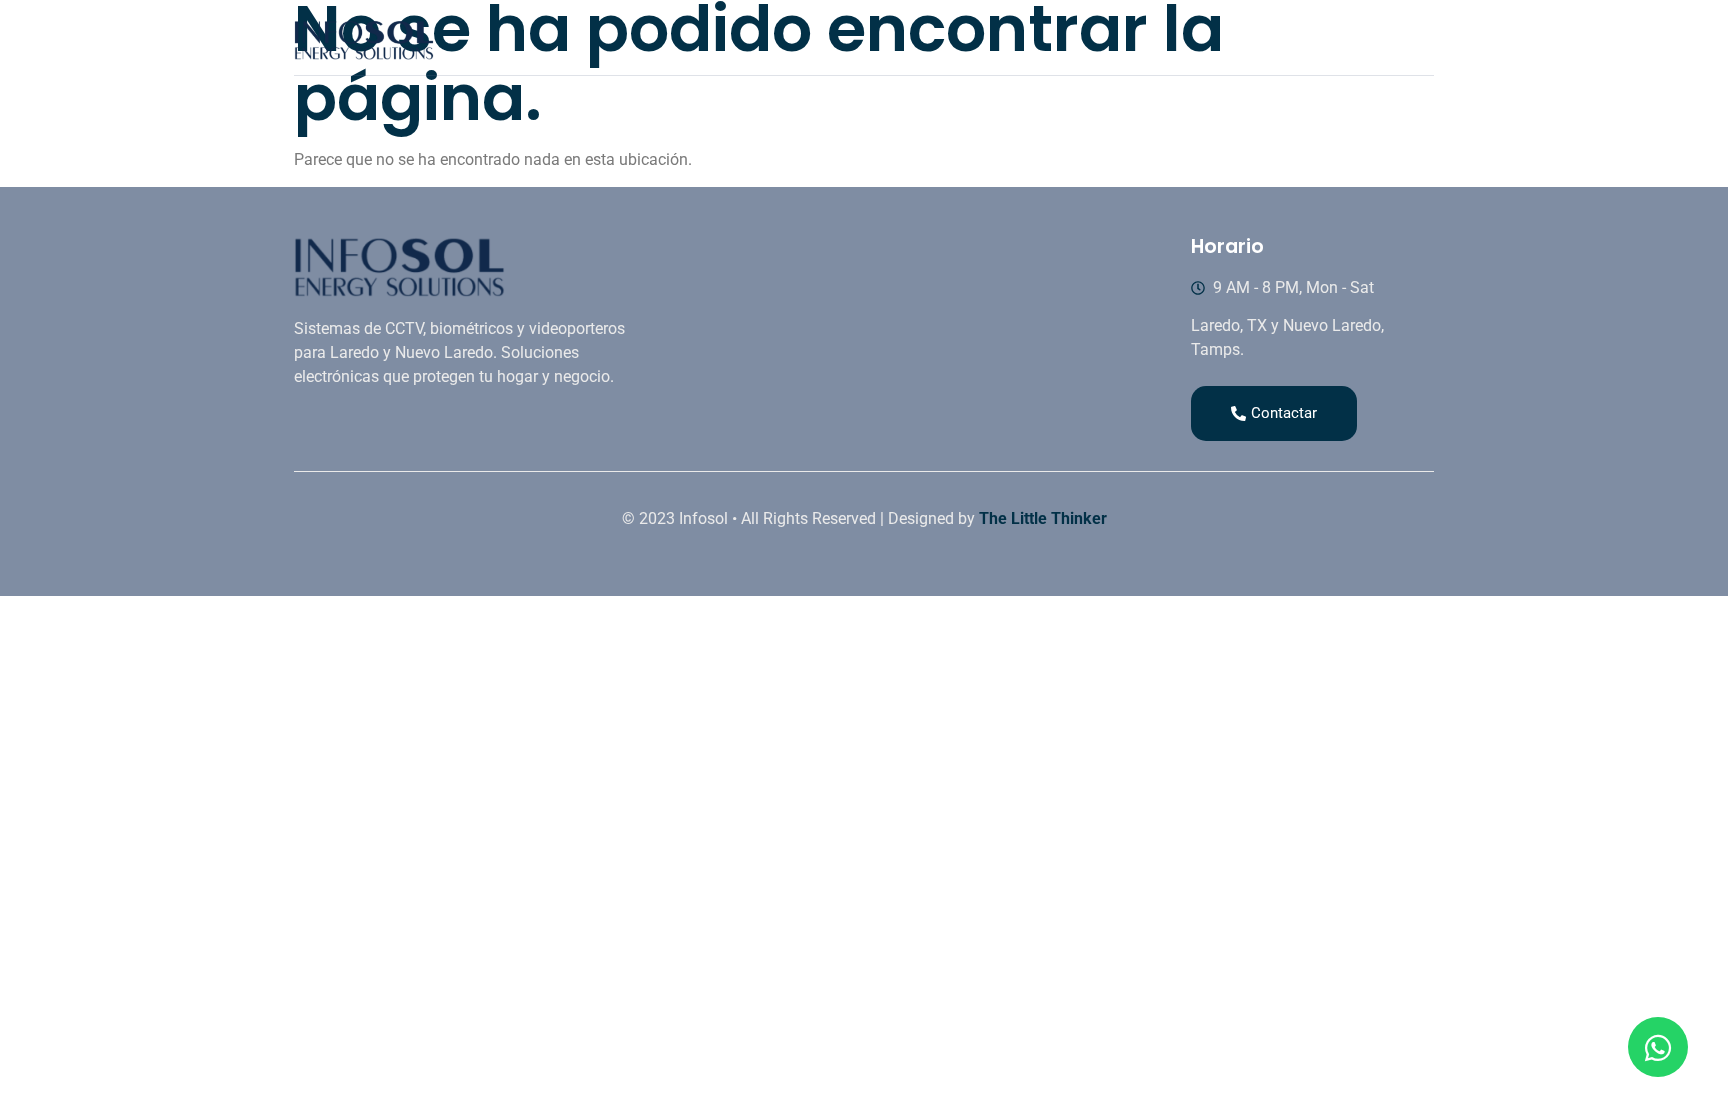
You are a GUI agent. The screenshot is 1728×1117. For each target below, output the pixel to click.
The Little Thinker (1043, 518)
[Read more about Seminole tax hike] (1658, 1047)
